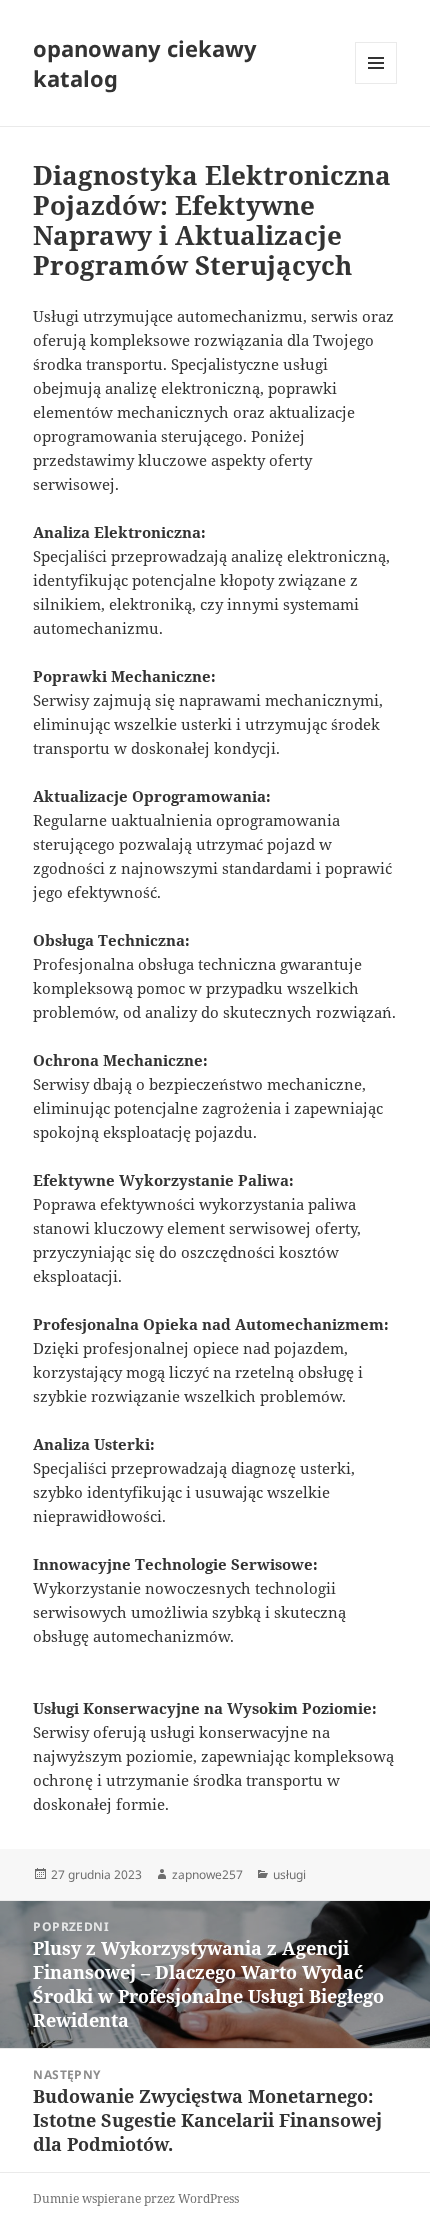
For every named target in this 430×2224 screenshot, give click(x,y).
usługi (289, 1874)
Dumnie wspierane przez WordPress (136, 2198)
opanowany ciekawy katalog (145, 63)
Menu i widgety (376, 83)
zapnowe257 (207, 1874)
